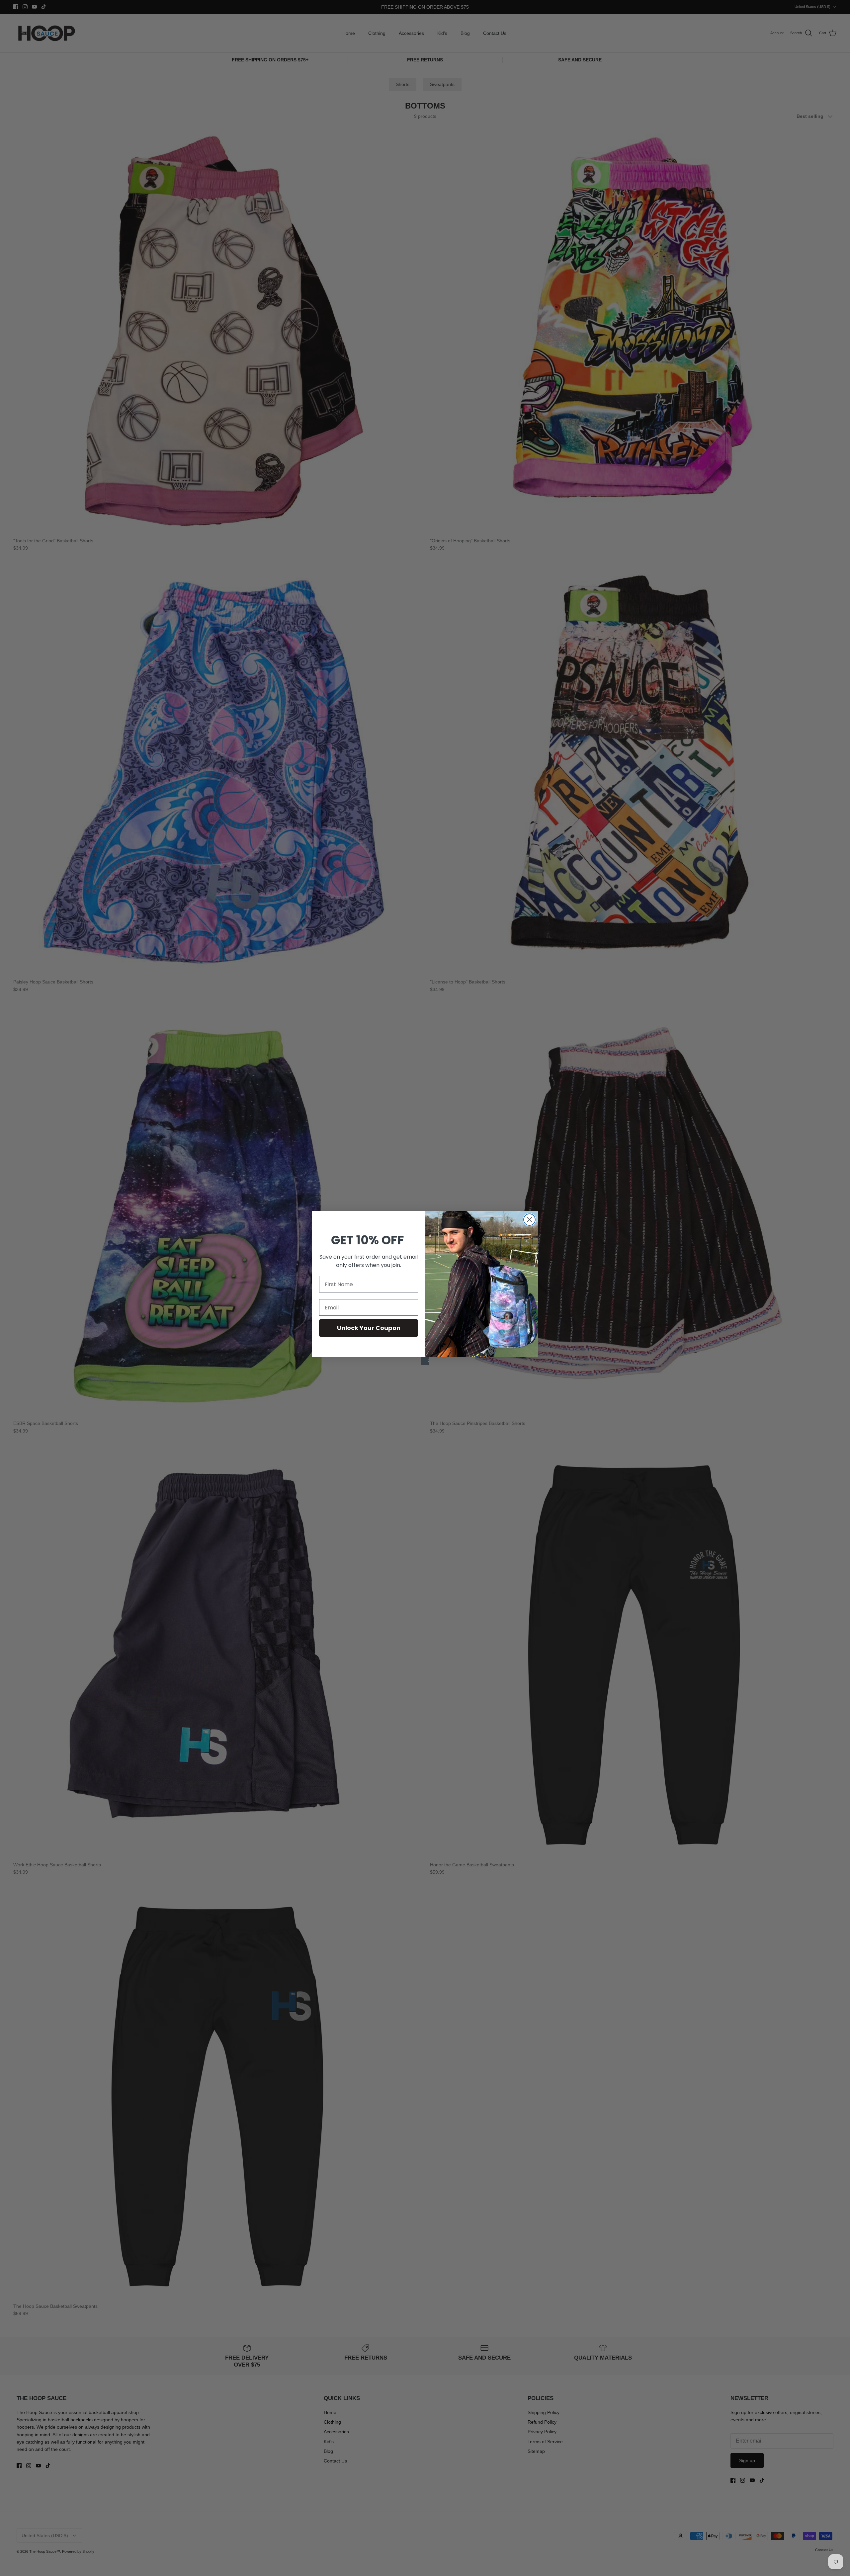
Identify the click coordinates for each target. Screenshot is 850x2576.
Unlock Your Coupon (369, 1328)
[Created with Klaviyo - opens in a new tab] (425, 1361)
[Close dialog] (529, 1220)
